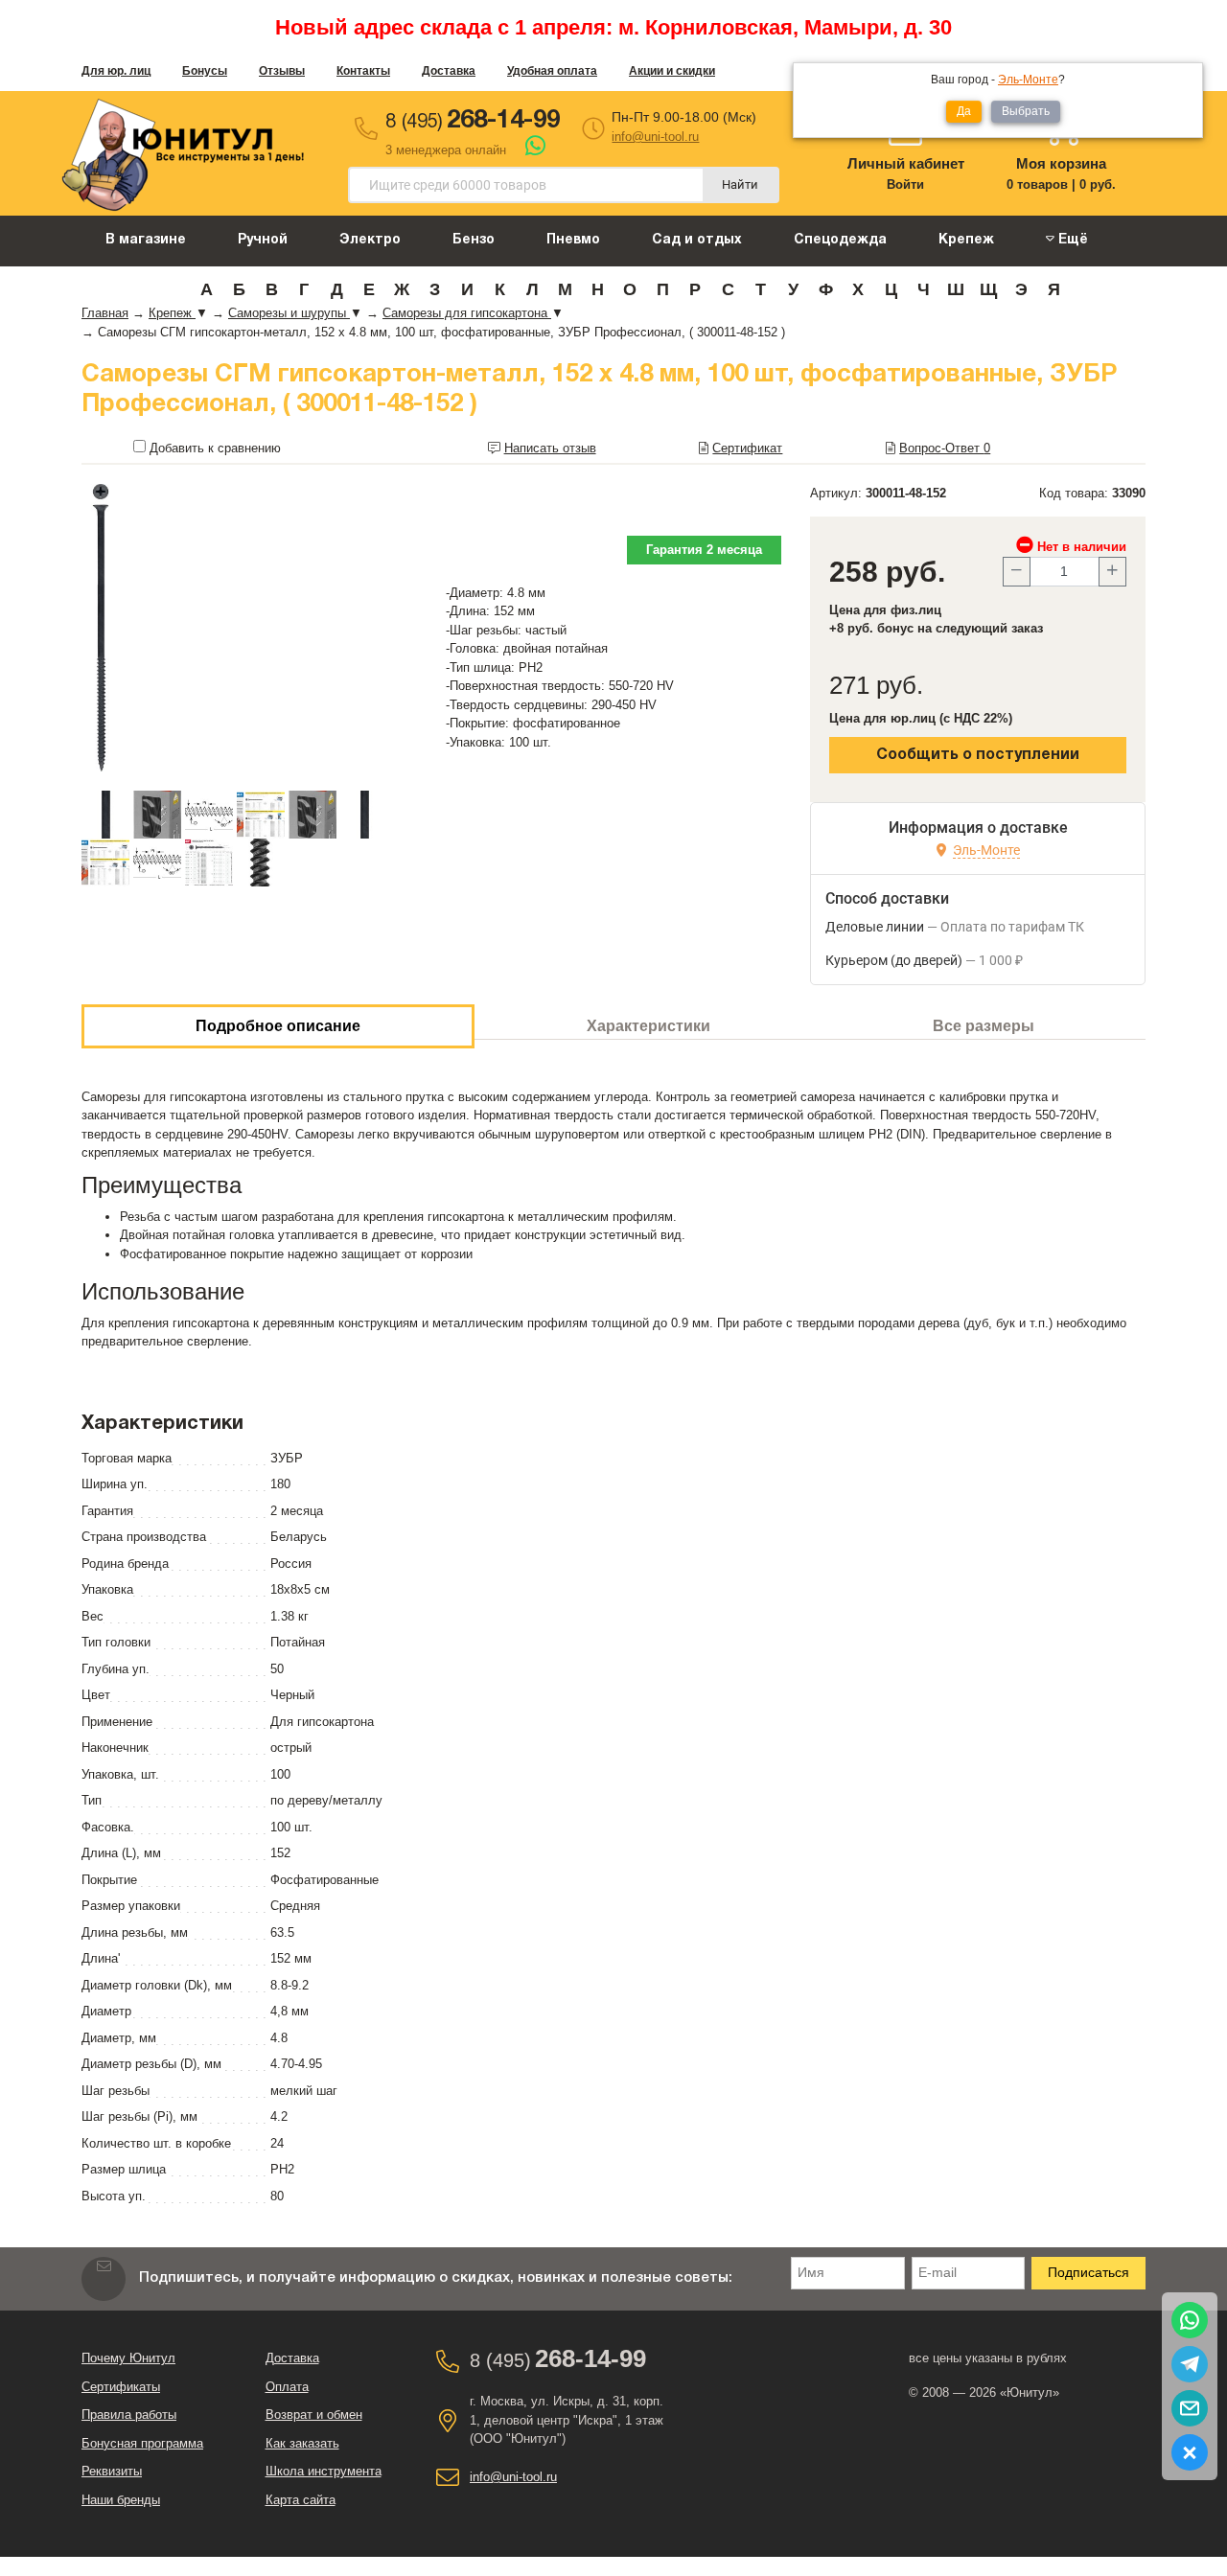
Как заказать (302, 2443)
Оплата (287, 2387)
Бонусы (205, 71)
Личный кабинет (906, 163)
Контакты (363, 71)
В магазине (146, 240)
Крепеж (966, 240)
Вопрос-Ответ (945, 448)
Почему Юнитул (128, 2358)
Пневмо (573, 240)
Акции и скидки (672, 71)
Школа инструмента (324, 2471)
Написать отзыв (550, 448)
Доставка (449, 71)
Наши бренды (121, 2500)
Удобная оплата (552, 71)
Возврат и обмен (314, 2415)
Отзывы (282, 71)
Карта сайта (301, 2500)
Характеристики (648, 1026)
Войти (905, 184)
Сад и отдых (697, 240)
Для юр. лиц (116, 71)
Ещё (1071, 240)
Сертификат (747, 448)
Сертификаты (121, 2387)
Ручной (263, 240)
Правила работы (129, 2415)
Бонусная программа (142, 2443)
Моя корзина (1061, 163)
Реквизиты (112, 2471)
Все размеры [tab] (984, 1026)
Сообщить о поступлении (978, 755)
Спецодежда (840, 240)
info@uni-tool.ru (655, 137)
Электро (370, 240)
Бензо (474, 240)
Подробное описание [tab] (278, 1026)
